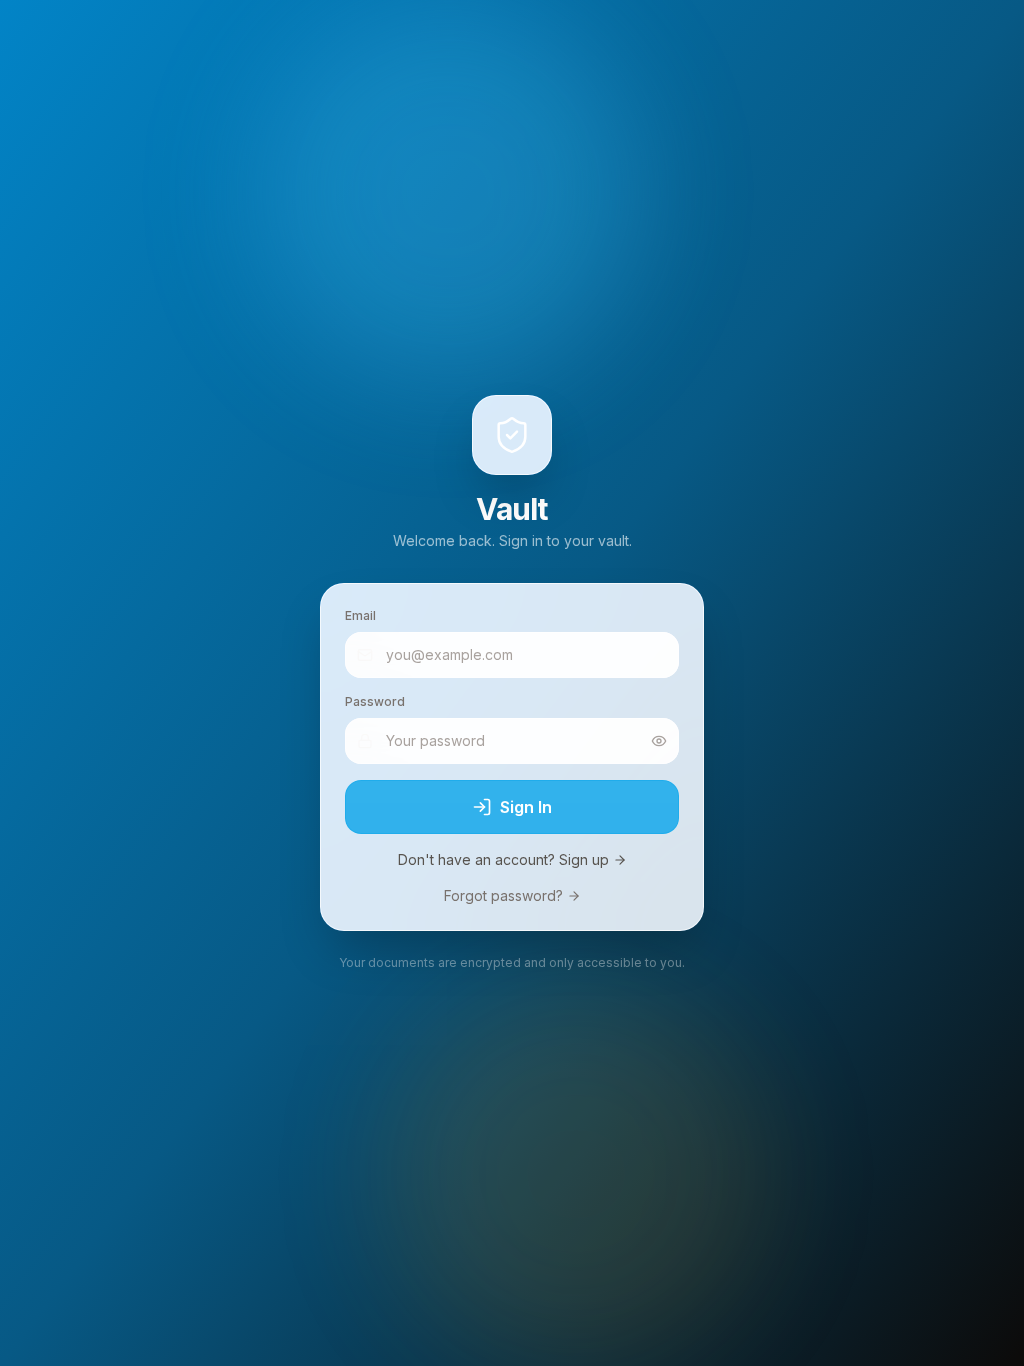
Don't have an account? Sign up (503, 859)
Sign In (526, 807)
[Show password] (659, 741)
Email (360, 615)
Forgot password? (503, 895)
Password (375, 701)
